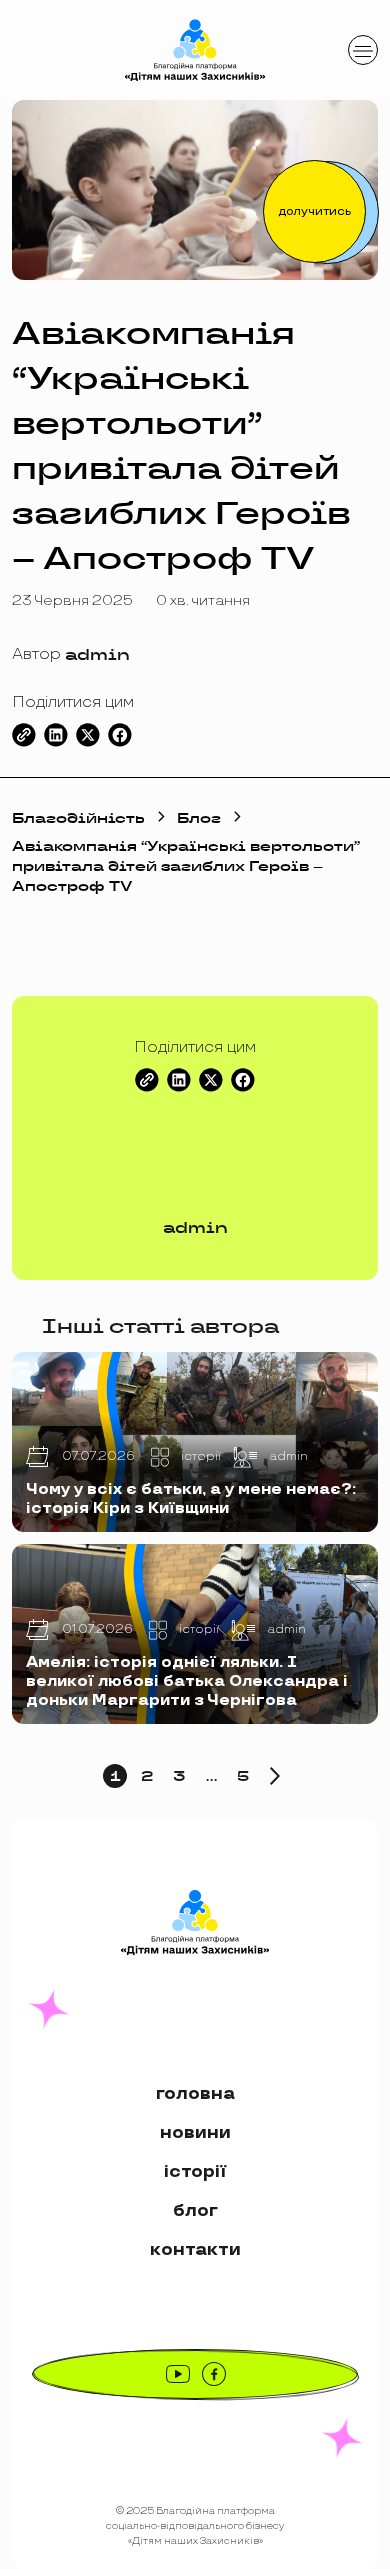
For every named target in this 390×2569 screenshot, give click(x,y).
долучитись (315, 211)
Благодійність (78, 818)
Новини (195, 2132)
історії (195, 2171)
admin (97, 654)
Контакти (195, 2249)
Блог (199, 818)
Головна (195, 2093)
